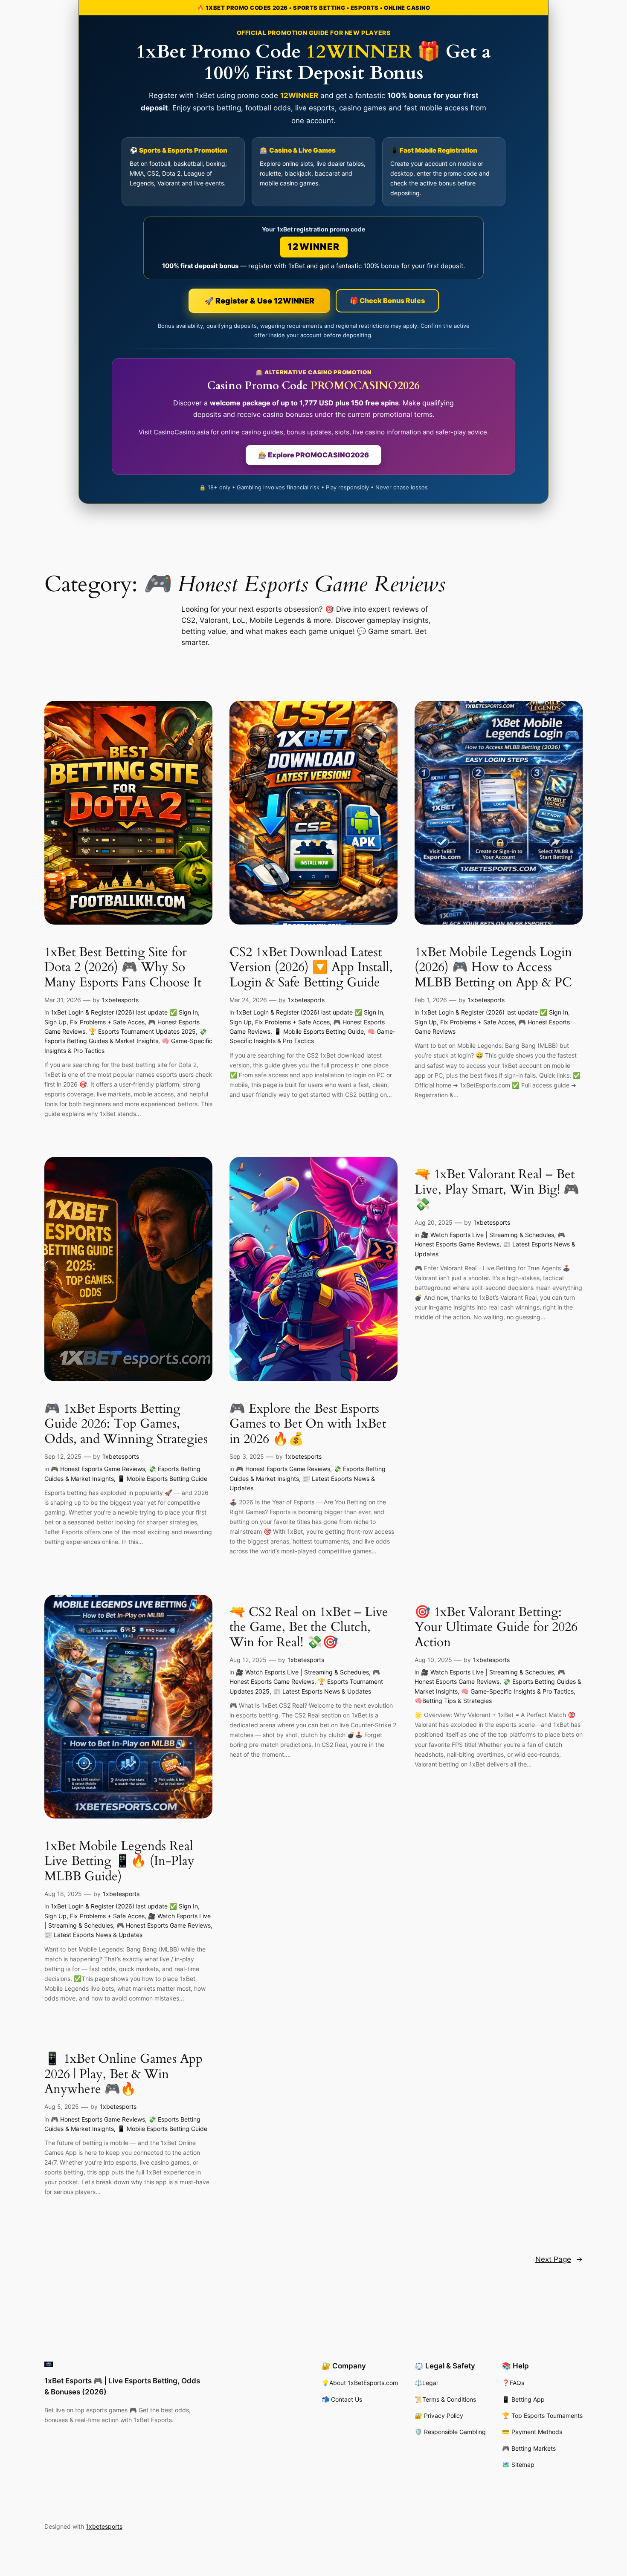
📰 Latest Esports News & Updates (93, 1935)
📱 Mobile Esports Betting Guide (319, 1031)
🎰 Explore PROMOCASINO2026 (313, 455)
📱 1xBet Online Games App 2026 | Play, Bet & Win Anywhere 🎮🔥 (123, 2074)
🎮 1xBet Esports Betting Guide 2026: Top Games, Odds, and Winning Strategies (126, 1424)
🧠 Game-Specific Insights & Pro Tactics (517, 1691)
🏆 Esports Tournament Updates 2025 (142, 1031)
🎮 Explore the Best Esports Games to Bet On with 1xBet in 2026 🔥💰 (308, 1424)
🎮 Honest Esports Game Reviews (98, 1469)
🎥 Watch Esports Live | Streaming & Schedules (488, 1235)
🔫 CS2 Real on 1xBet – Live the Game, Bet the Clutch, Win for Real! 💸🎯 (309, 1628)
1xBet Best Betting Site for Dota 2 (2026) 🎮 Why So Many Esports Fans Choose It (123, 968)
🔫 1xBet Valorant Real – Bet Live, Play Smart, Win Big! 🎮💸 (497, 1190)
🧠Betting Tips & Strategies (453, 1701)
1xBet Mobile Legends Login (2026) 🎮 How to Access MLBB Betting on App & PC (493, 968)
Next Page (559, 2259)
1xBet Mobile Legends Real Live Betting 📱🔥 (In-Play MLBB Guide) (119, 1862)
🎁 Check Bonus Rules (387, 301)
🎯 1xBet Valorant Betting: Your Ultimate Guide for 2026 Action (496, 1628)
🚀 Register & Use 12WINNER (259, 301)
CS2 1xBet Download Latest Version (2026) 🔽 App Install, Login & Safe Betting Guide (311, 968)
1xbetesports (120, 1000)
